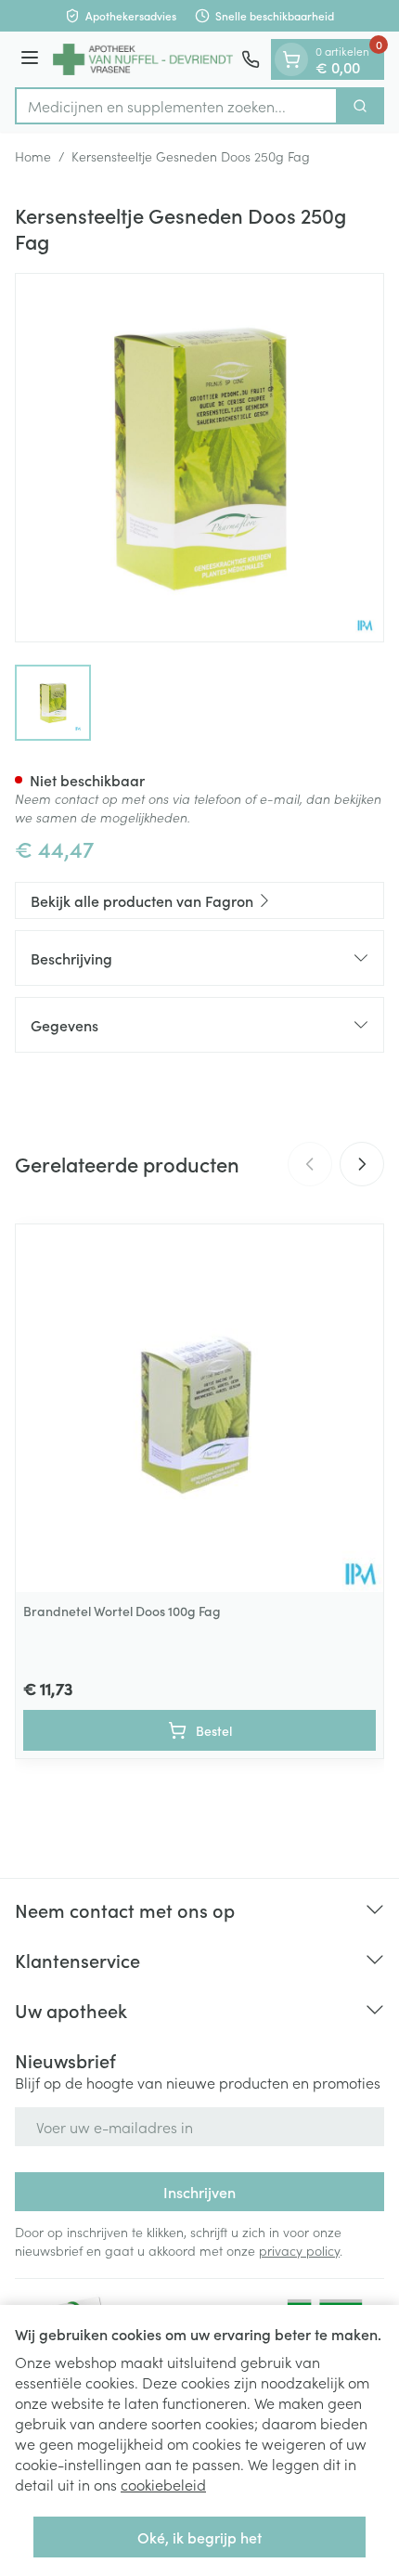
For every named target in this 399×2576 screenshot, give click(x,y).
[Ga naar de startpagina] (143, 59)
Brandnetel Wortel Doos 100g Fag (122, 1611)
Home (33, 156)
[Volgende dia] (362, 1164)
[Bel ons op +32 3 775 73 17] (251, 59)
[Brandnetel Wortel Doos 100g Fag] (199, 1408)
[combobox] (176, 106)
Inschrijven (199, 2192)
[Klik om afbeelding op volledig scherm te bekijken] (199, 458)
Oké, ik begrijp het (199, 2537)
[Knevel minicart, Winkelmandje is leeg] (291, 59)
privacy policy (299, 2250)
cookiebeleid (163, 2484)
